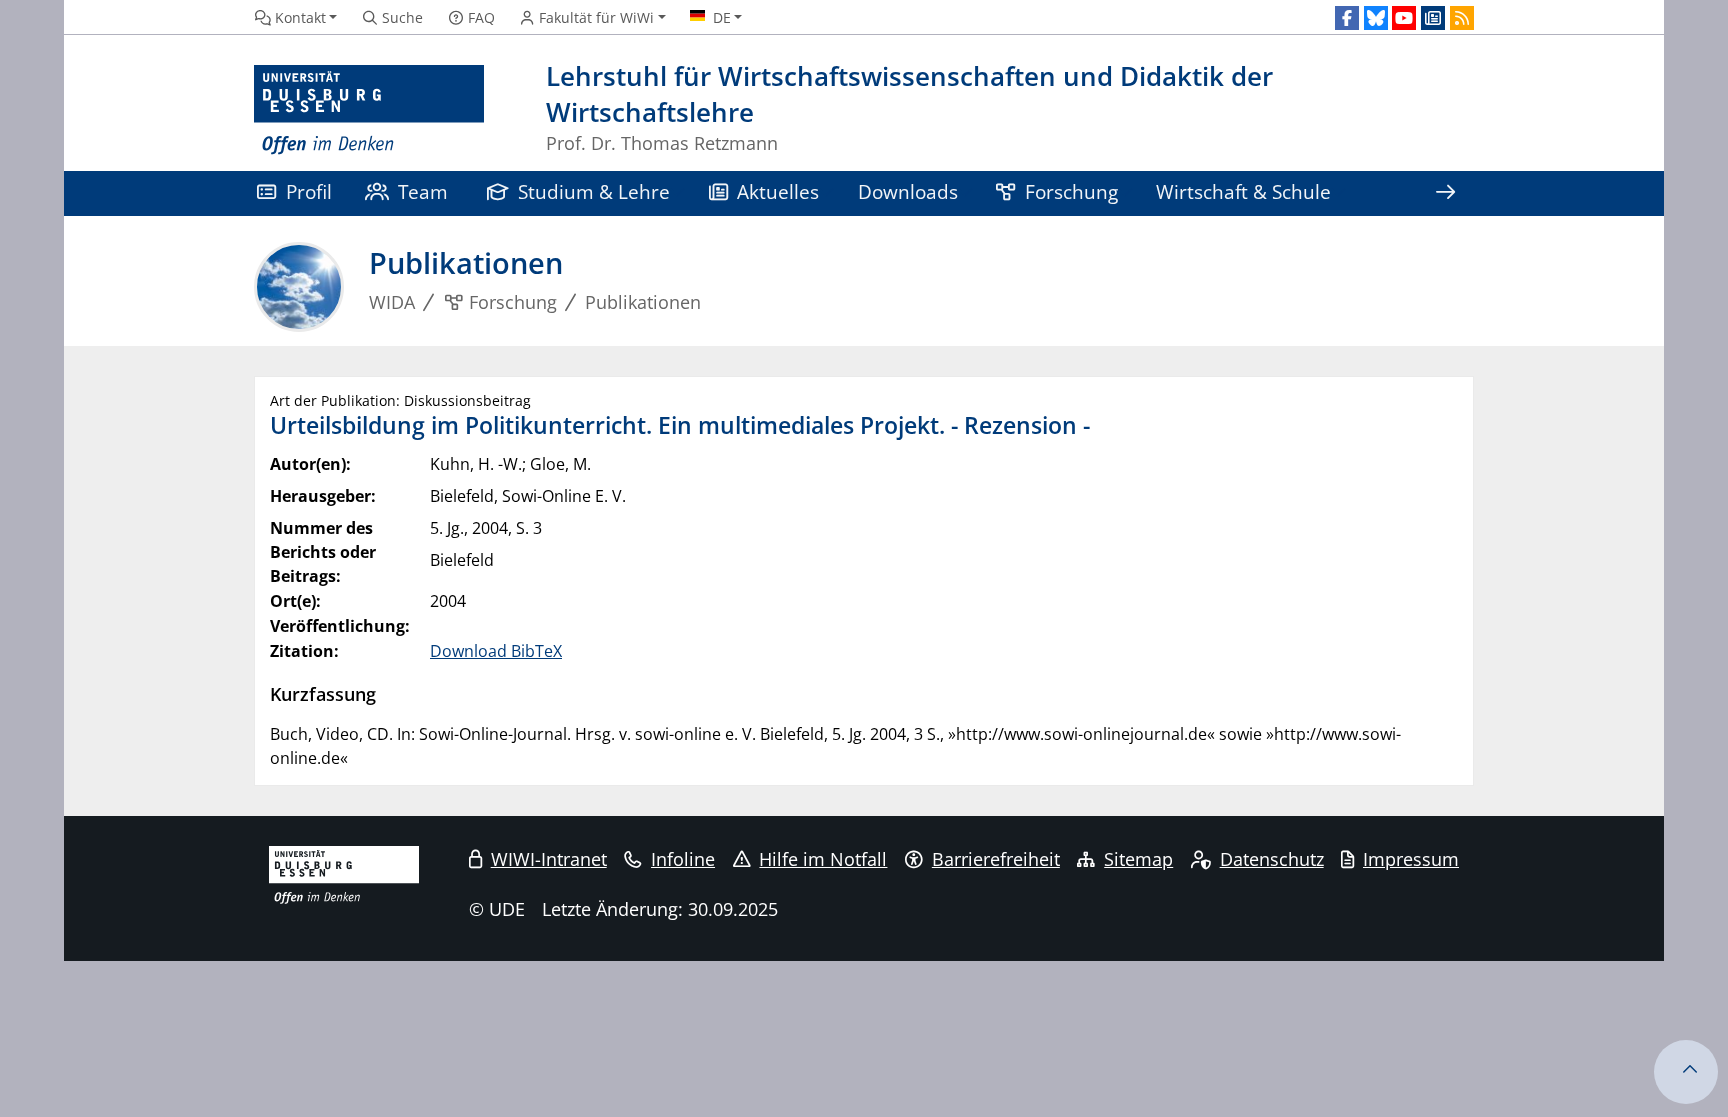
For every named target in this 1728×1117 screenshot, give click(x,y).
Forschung (1071, 191)
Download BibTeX (496, 651)
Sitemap (1138, 859)
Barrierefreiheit (996, 859)
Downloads (908, 191)
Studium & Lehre (594, 191)
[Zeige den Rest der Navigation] (1445, 193)
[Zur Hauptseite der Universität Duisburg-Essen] (369, 110)
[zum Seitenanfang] (1686, 1072)
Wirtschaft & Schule (1243, 191)
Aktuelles (778, 191)
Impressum (1411, 859)
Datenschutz (1272, 859)
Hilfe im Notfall (823, 859)
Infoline (683, 859)
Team (423, 191)
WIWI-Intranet (549, 859)
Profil (309, 191)
